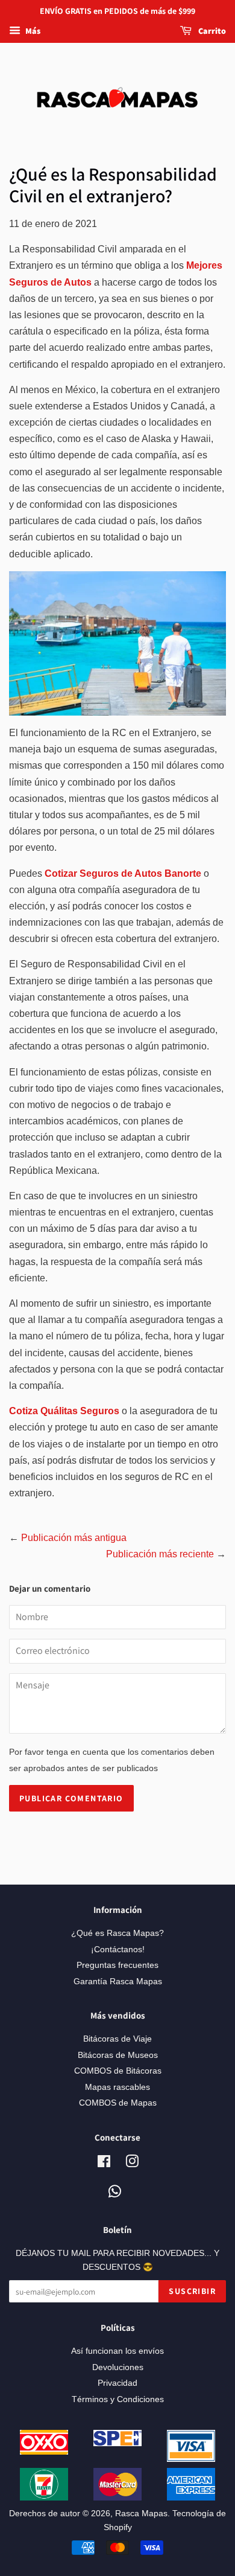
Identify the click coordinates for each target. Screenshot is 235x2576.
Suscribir (192, 2291)
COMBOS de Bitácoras (118, 2071)
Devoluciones (118, 2367)
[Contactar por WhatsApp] (115, 2192)
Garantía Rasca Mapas (118, 1982)
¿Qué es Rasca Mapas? (117, 1933)
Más (32, 31)
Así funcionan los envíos (117, 2351)
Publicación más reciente (160, 1554)
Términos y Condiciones (118, 2399)
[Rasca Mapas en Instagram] (132, 2164)
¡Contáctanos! (118, 1950)
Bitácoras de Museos (118, 2055)
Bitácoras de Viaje (117, 2039)
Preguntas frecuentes (117, 1965)
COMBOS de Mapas (118, 2103)
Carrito (211, 31)
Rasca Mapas (141, 2514)
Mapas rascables (117, 2087)
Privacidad (117, 2383)
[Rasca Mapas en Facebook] (104, 2164)
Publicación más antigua (74, 1538)
